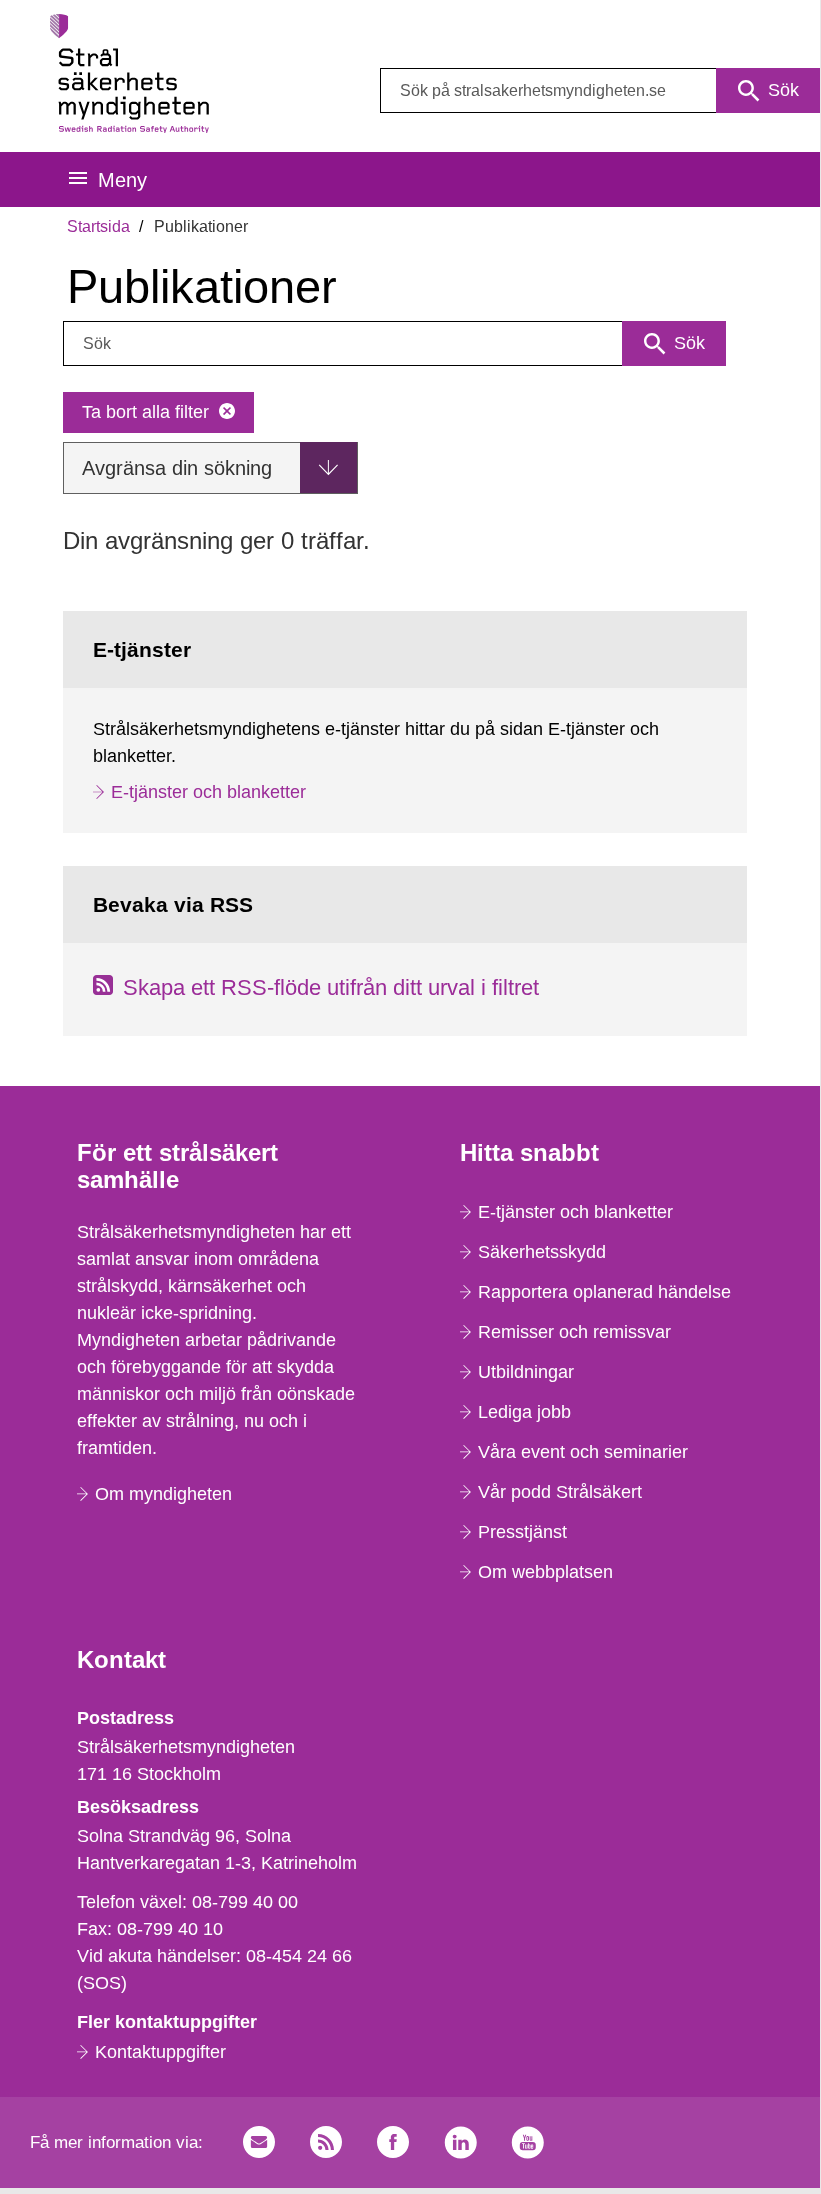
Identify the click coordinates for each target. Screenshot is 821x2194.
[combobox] (600, 90)
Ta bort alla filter (145, 412)
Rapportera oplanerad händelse (604, 1292)
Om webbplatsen (545, 1572)
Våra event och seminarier (583, 1452)
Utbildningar (526, 1372)
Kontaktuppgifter (160, 2052)
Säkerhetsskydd (542, 1252)
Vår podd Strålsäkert (560, 1492)
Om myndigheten (163, 1494)
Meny (122, 180)
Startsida (98, 226)
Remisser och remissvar (574, 1332)
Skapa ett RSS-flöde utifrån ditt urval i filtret (331, 987)
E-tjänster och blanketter (208, 792)
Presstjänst (522, 1532)
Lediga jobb (524, 1412)
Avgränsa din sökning (177, 468)
